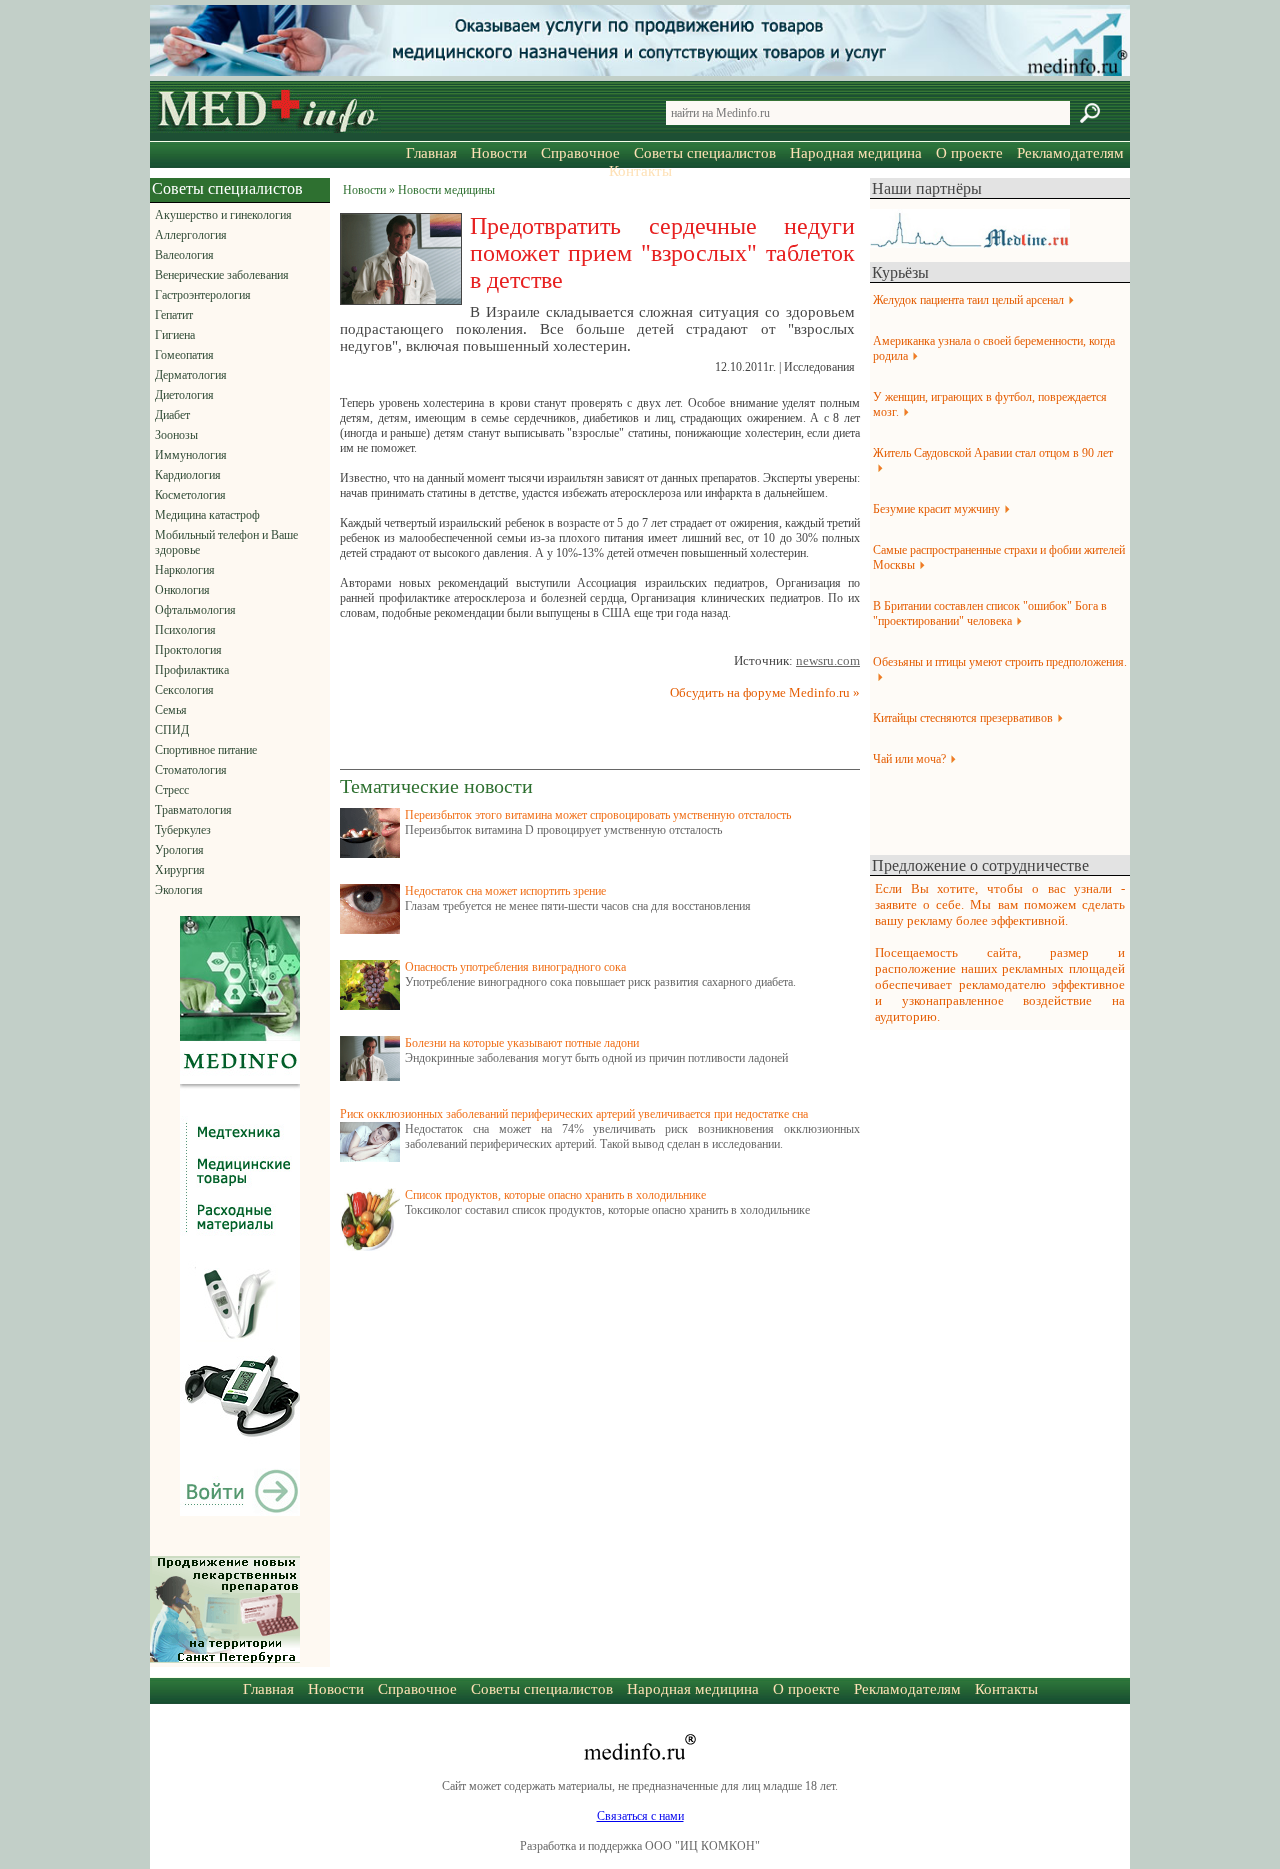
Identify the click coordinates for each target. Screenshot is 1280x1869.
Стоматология (191, 770)
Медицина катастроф (207, 515)
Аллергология (191, 235)
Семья (171, 710)
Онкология (182, 590)
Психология (185, 630)
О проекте (969, 153)
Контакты (640, 171)
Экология (179, 890)
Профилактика (192, 670)
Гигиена (175, 335)
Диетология (184, 395)
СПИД (172, 730)
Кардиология (188, 475)
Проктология (188, 650)
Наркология (185, 570)
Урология (179, 850)
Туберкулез (183, 830)
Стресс (172, 790)
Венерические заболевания (222, 275)
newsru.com (828, 660)
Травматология (193, 810)
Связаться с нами (640, 1816)
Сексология (184, 690)
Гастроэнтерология (203, 295)
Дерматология (191, 375)
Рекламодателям (1070, 153)
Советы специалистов (705, 153)
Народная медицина (856, 153)
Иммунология (191, 455)
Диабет (172, 415)
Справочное (580, 153)
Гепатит (174, 315)
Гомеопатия (184, 355)
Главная (431, 153)
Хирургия (180, 870)
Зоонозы (176, 435)
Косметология (190, 495)
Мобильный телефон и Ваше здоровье (226, 542)
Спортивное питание (206, 750)
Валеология (184, 255)
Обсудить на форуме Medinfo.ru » (765, 692)
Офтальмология (195, 610)
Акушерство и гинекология (223, 215)
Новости (499, 153)
